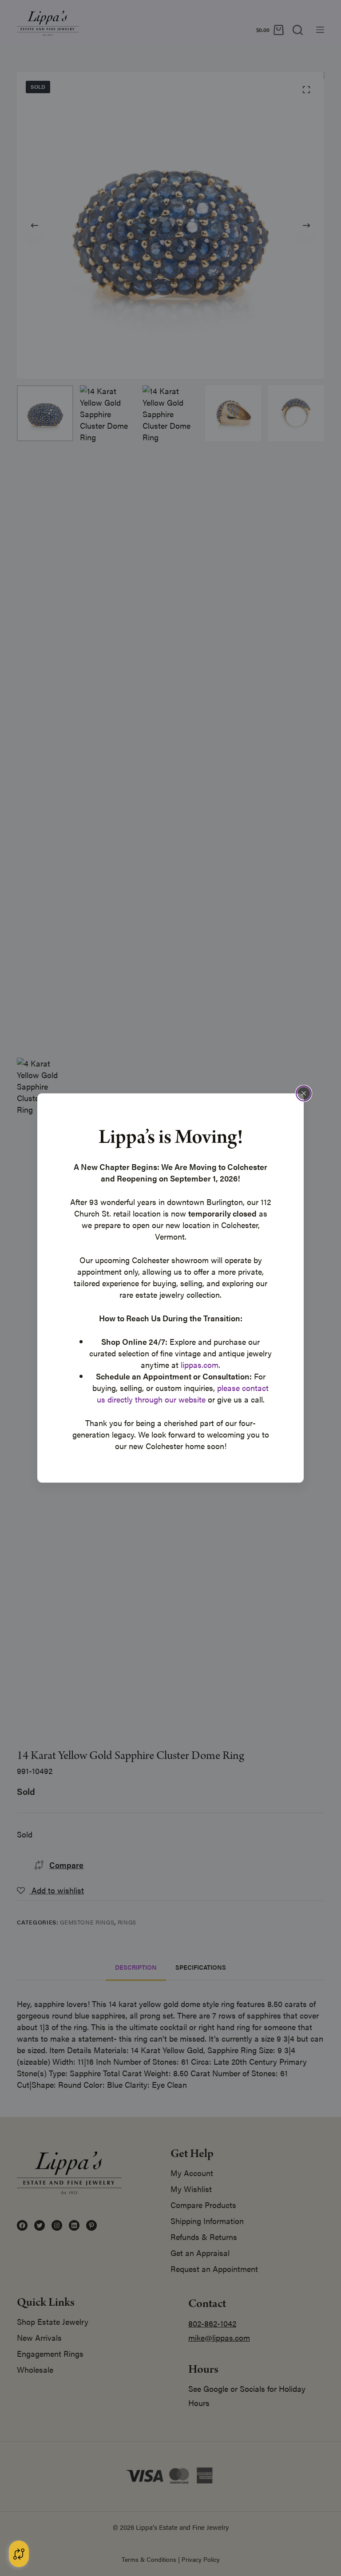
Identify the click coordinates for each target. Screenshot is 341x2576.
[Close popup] (304, 1094)
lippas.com (200, 1365)
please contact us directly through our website (183, 1393)
